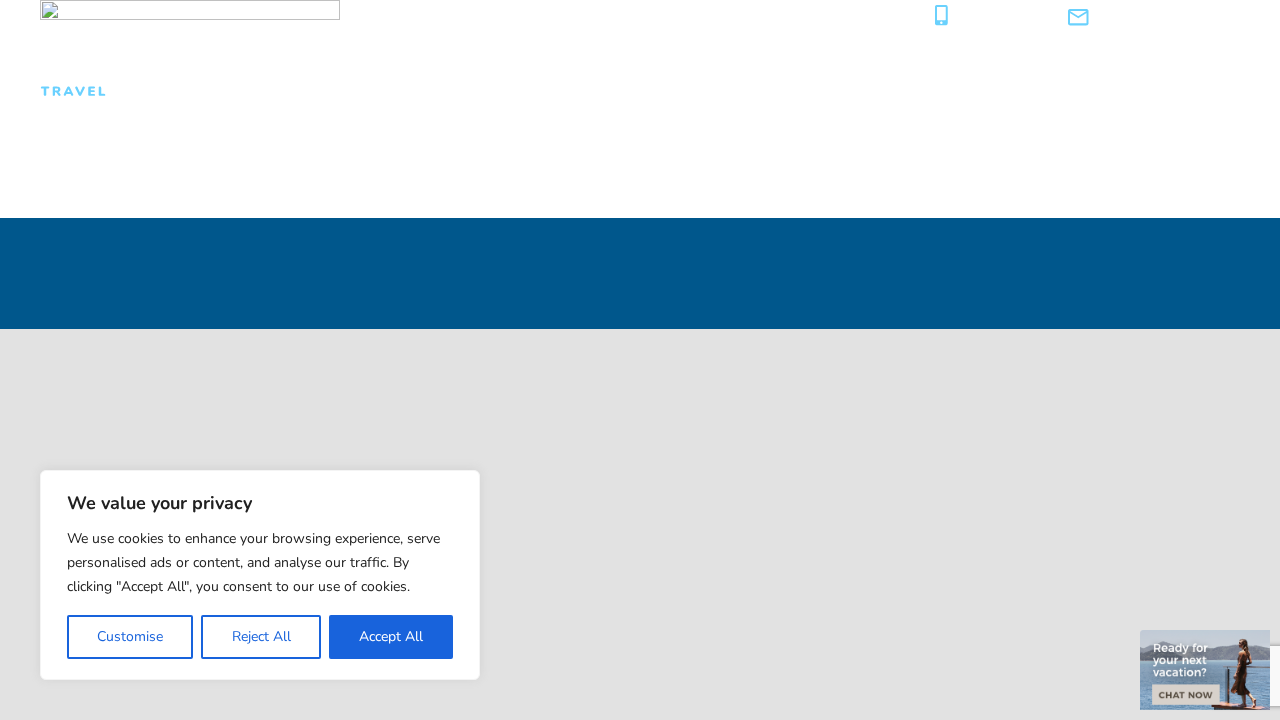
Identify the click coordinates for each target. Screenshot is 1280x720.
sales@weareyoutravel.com (1169, 17)
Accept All (391, 636)
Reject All (261, 636)
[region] (260, 575)
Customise (130, 636)
